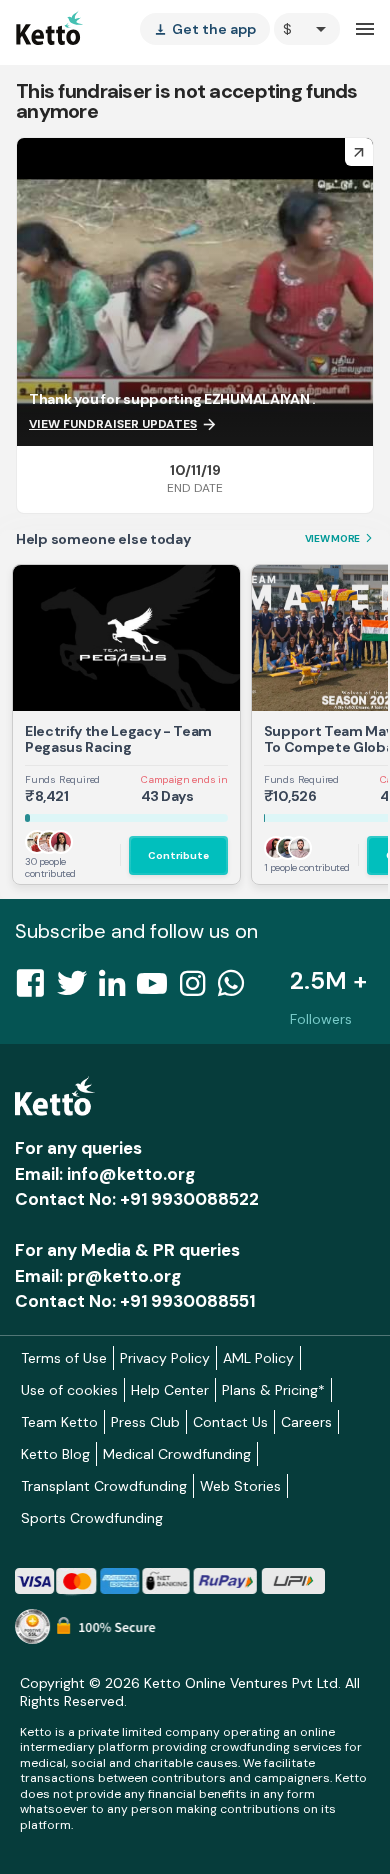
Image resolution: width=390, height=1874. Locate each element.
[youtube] (158, 989)
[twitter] (78, 989)
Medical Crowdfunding (177, 1454)
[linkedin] (118, 989)
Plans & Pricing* (273, 1390)
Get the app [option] (205, 29)
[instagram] (198, 989)
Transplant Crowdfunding (104, 1486)
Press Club (145, 1422)
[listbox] (205, 29)
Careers (306, 1422)
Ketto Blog (55, 1454)
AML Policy (258, 1358)
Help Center (170, 1390)
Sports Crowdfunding (92, 1518)
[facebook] (36, 989)
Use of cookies (69, 1390)
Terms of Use (64, 1358)
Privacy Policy (165, 1358)
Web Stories (240, 1486)
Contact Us (230, 1422)
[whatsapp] (237, 989)
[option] (307, 29)
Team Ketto (59, 1422)
